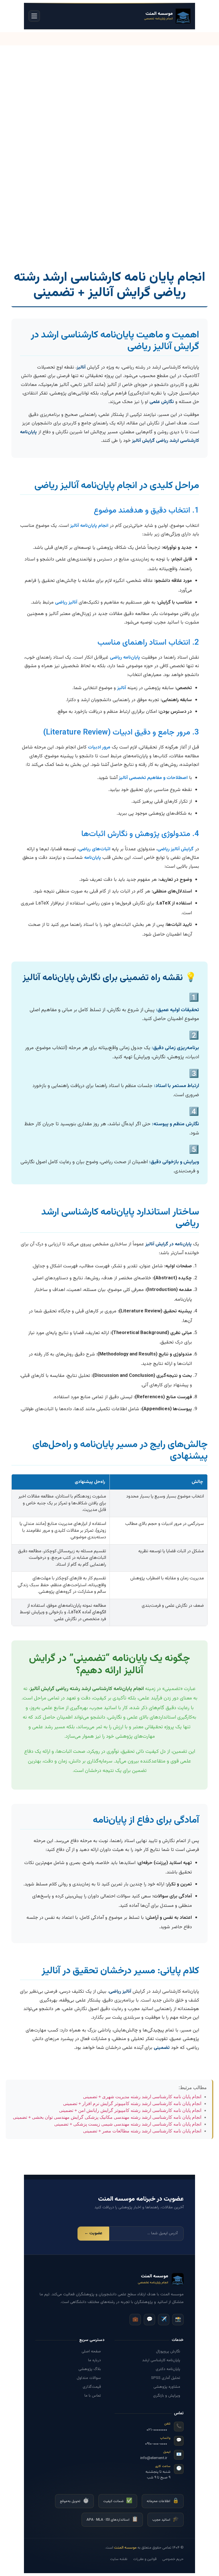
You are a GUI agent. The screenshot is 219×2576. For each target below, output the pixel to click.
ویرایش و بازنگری (167, 2395)
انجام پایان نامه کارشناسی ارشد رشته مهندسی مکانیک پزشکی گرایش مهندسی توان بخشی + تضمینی (107, 2117)
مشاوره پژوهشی (167, 2387)
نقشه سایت (119, 2559)
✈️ (164, 2320)
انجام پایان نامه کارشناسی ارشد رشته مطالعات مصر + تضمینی (142, 2131)
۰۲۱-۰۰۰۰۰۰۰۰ (157, 2430)
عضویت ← (93, 2233)
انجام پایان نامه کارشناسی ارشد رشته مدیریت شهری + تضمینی (142, 2097)
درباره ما (95, 2360)
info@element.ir (154, 2458)
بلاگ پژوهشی (90, 2369)
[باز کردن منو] (34, 16)
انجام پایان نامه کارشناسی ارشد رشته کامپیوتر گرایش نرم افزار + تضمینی (132, 2104)
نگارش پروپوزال (168, 2351)
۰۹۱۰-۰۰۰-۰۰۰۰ (156, 2444)
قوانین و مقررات (145, 2559)
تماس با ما (93, 2395)
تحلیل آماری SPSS (166, 2378)
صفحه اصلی (91, 2351)
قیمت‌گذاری (92, 2387)
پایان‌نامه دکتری (168, 2369)
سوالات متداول (89, 2378)
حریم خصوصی (173, 2559)
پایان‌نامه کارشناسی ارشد (161, 2360)
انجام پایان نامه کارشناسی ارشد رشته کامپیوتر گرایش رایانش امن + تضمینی (130, 2110)
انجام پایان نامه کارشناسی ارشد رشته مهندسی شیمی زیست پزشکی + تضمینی (128, 2124)
